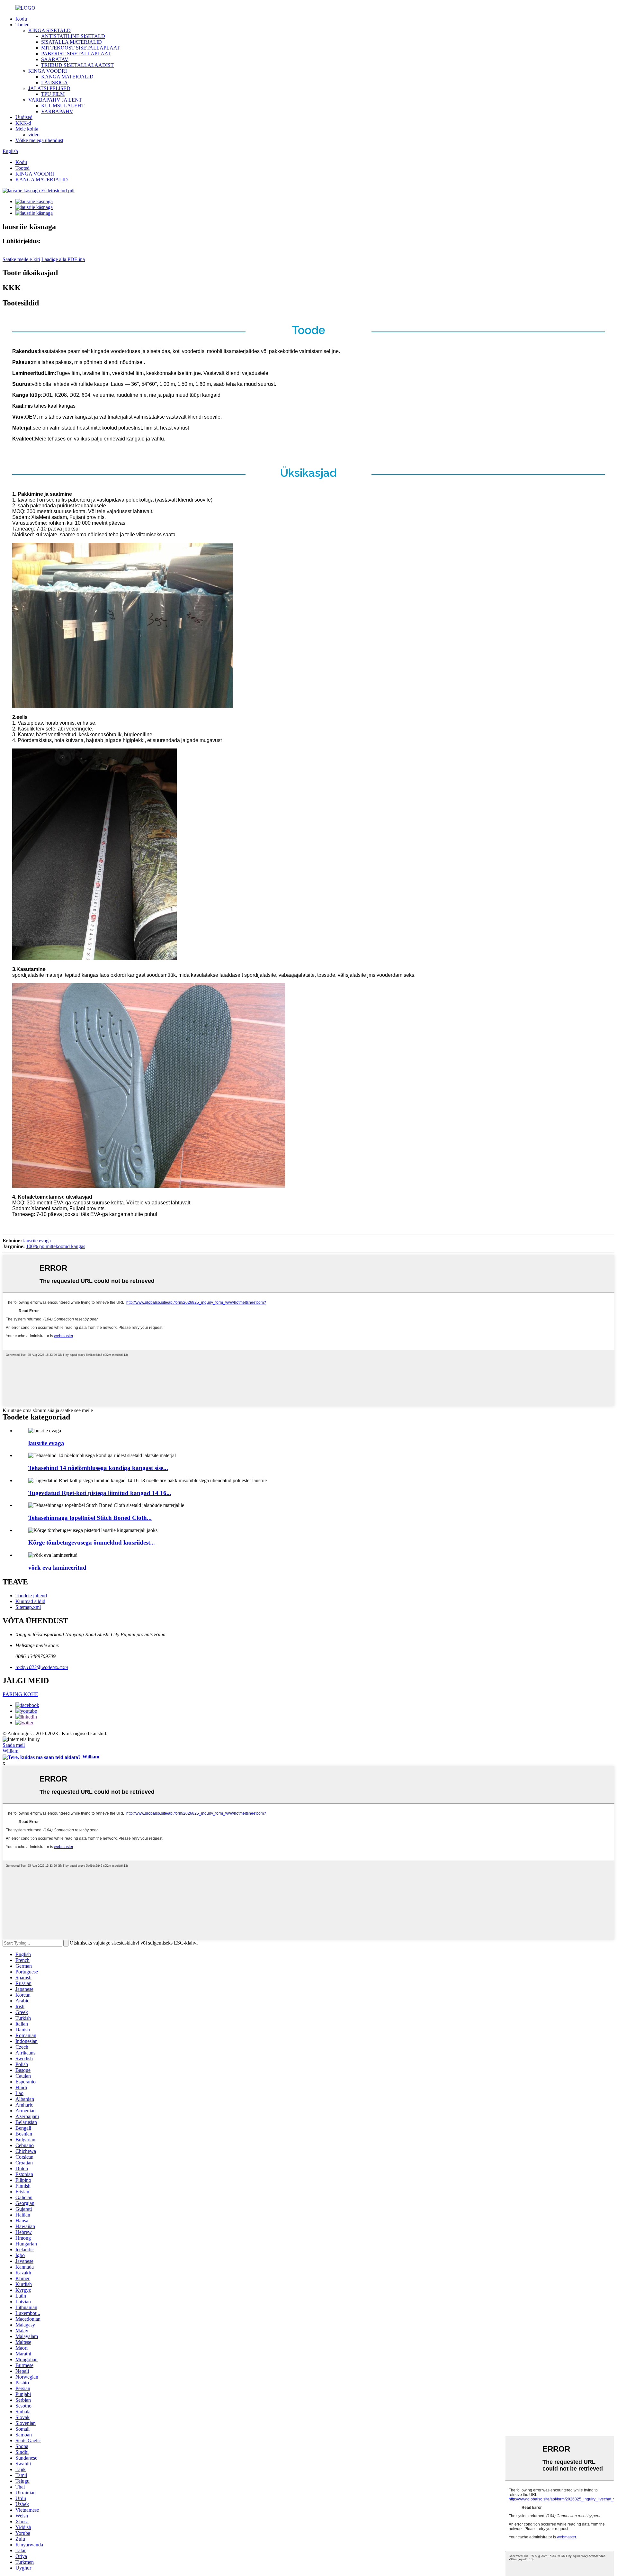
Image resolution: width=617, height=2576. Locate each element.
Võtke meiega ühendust (39, 140)
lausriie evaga (37, 1241)
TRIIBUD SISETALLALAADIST (77, 65)
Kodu (21, 19)
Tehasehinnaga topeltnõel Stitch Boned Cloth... (90, 1518)
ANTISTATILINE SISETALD (73, 36)
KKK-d (23, 123)
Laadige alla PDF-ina (63, 259)
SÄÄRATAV (55, 59)
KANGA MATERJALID (67, 77)
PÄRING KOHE (20, 1694)
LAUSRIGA (54, 82)
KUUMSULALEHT (63, 106)
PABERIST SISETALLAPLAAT (76, 54)
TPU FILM (53, 94)
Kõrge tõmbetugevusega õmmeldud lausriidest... (92, 1542)
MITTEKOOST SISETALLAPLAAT (80, 48)
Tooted (22, 25)
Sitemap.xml (28, 1607)
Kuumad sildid (30, 1601)
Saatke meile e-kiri (21, 259)
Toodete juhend (31, 1596)
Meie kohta (27, 129)
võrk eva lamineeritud (57, 1568)
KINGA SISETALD (49, 30)
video (34, 135)
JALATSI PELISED (49, 88)
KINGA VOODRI (48, 71)
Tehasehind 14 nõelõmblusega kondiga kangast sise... (98, 1468)
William (10, 1751)
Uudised (24, 117)
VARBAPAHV (57, 111)
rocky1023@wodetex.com (42, 1667)
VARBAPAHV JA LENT (55, 100)
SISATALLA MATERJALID (72, 42)
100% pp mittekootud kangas (56, 1246)
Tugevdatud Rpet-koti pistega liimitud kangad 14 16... (100, 1493)
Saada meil (14, 1745)
